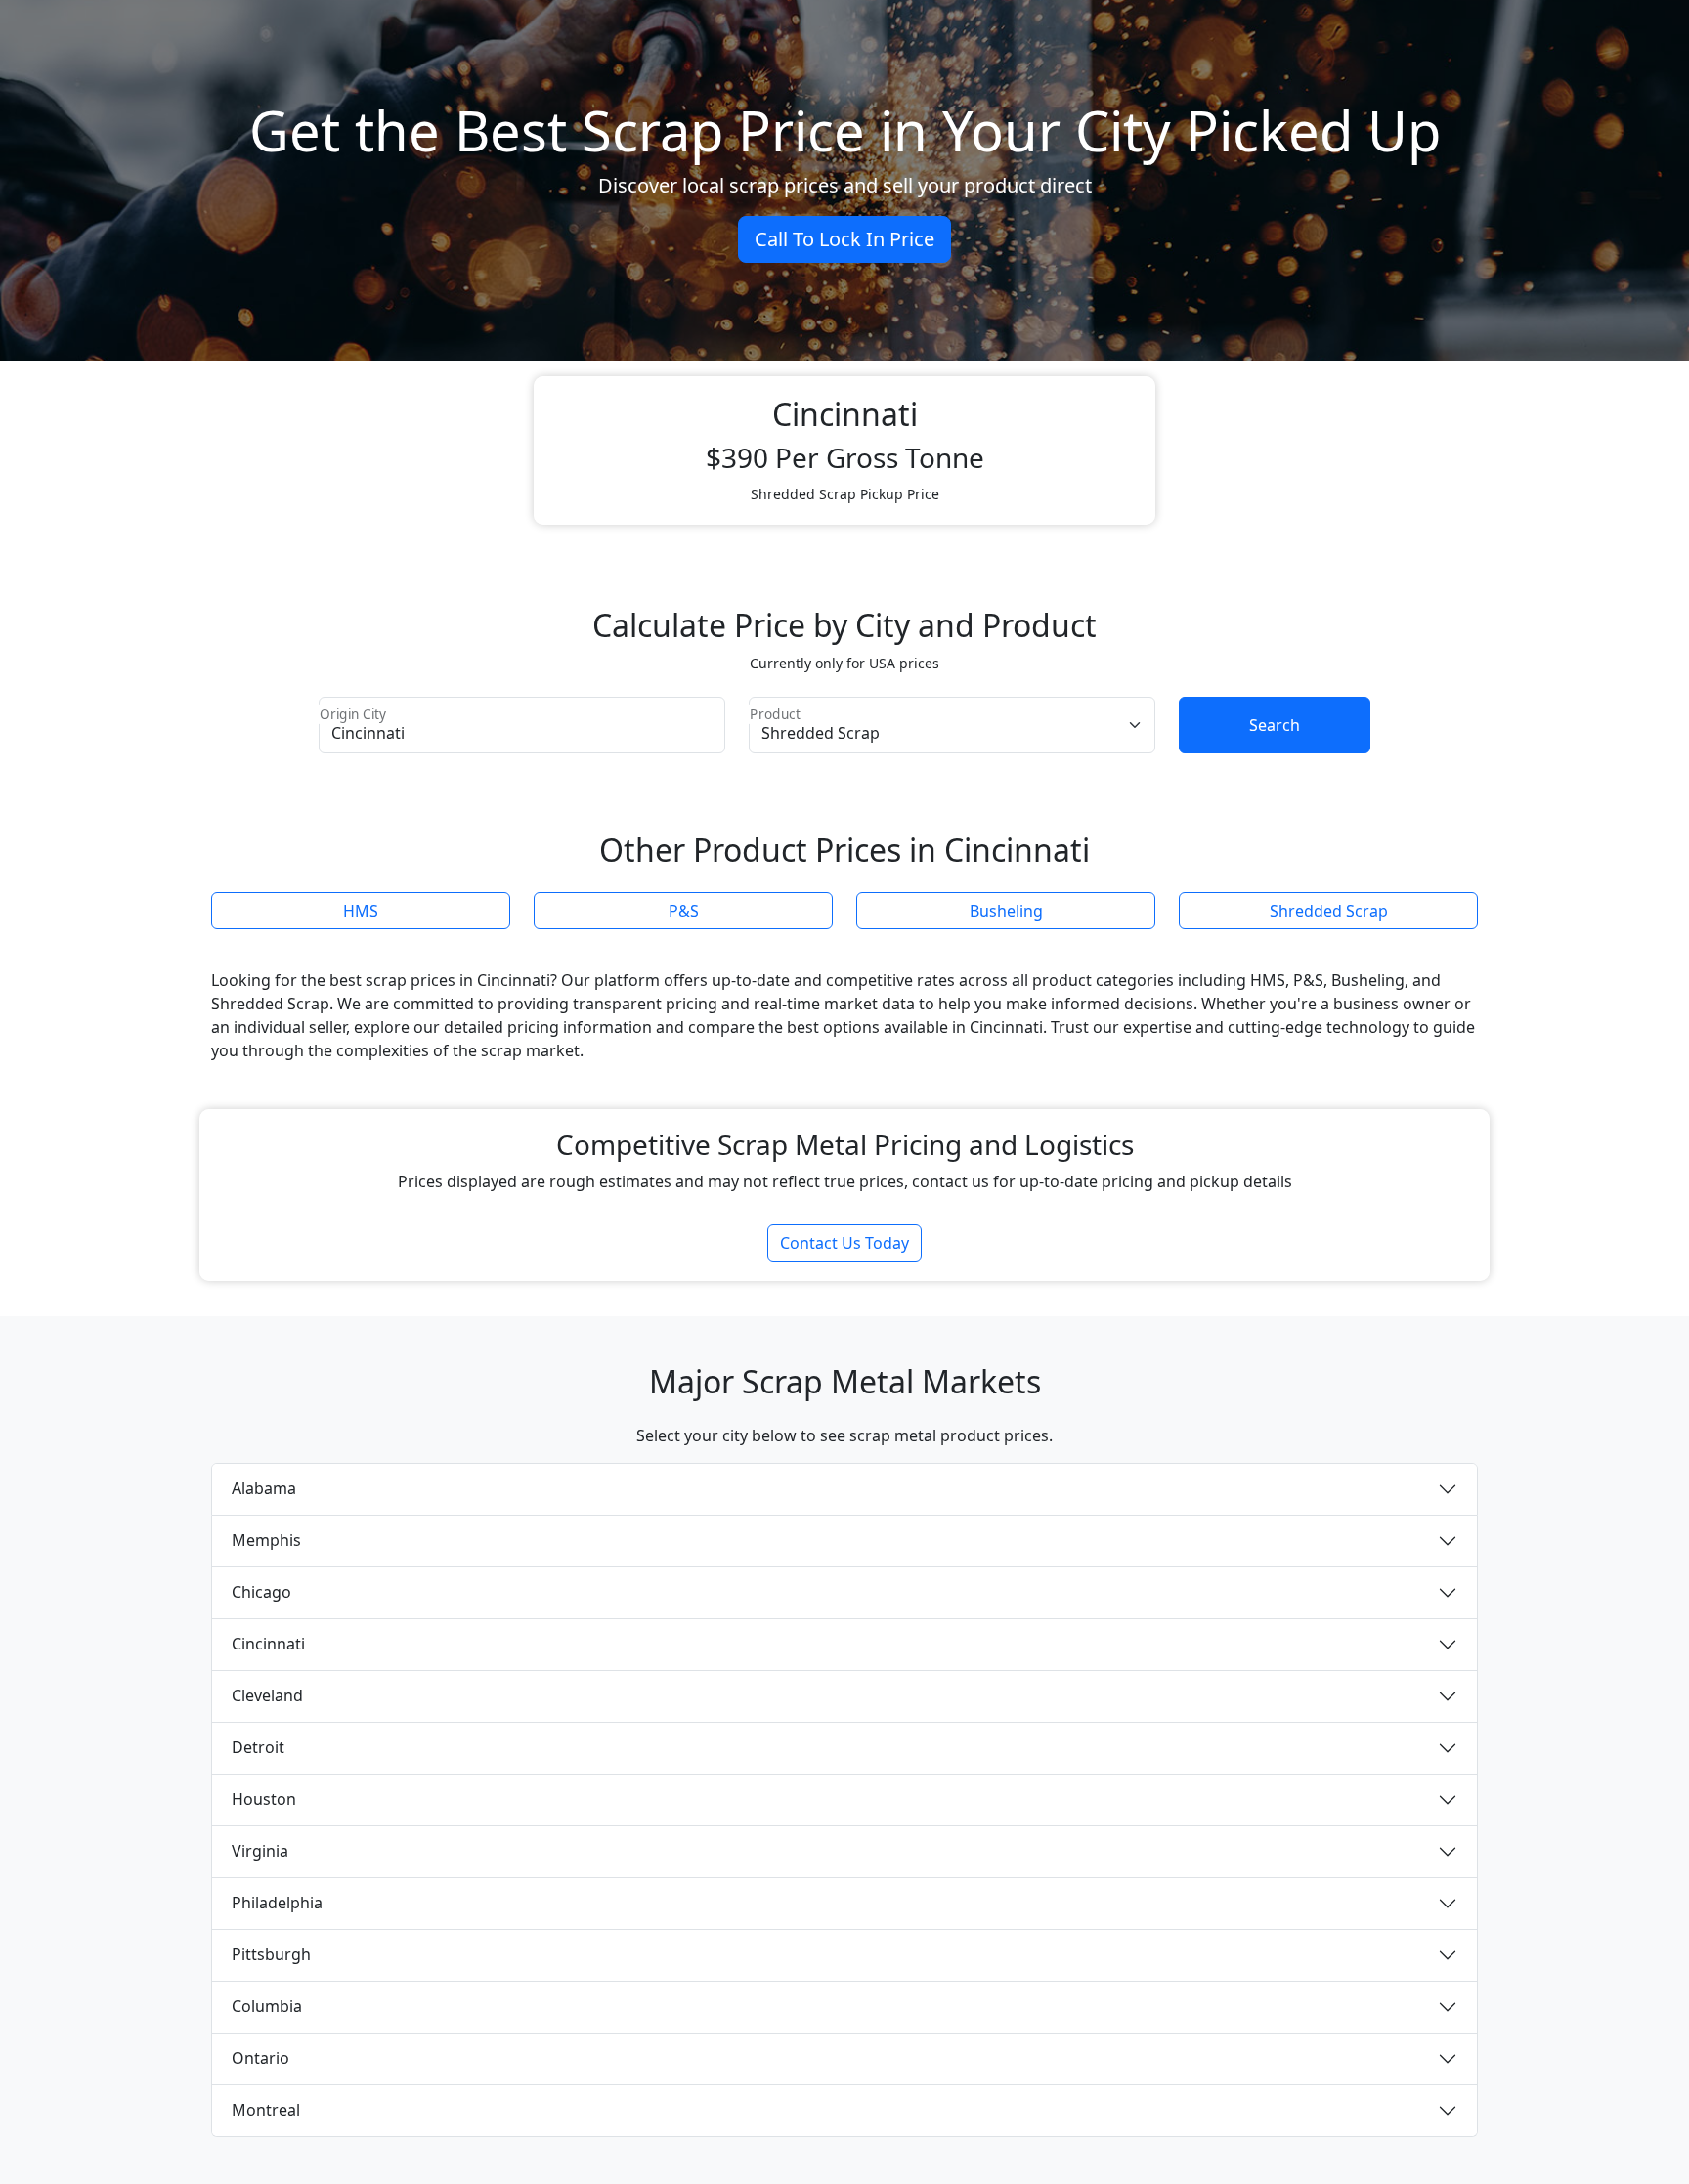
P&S (684, 911)
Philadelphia (277, 1903)
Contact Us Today (844, 1243)
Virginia (260, 1851)
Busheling (1006, 911)
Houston (264, 1799)
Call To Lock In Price (844, 239)
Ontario (260, 2058)
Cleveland (267, 1695)
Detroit (258, 1747)
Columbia (267, 2006)
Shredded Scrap (1329, 911)
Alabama (264, 1488)
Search (1275, 725)
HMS (361, 911)
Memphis (266, 1540)
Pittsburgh (271, 1954)
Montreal (266, 2110)
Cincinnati (268, 1644)
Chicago (261, 1592)
